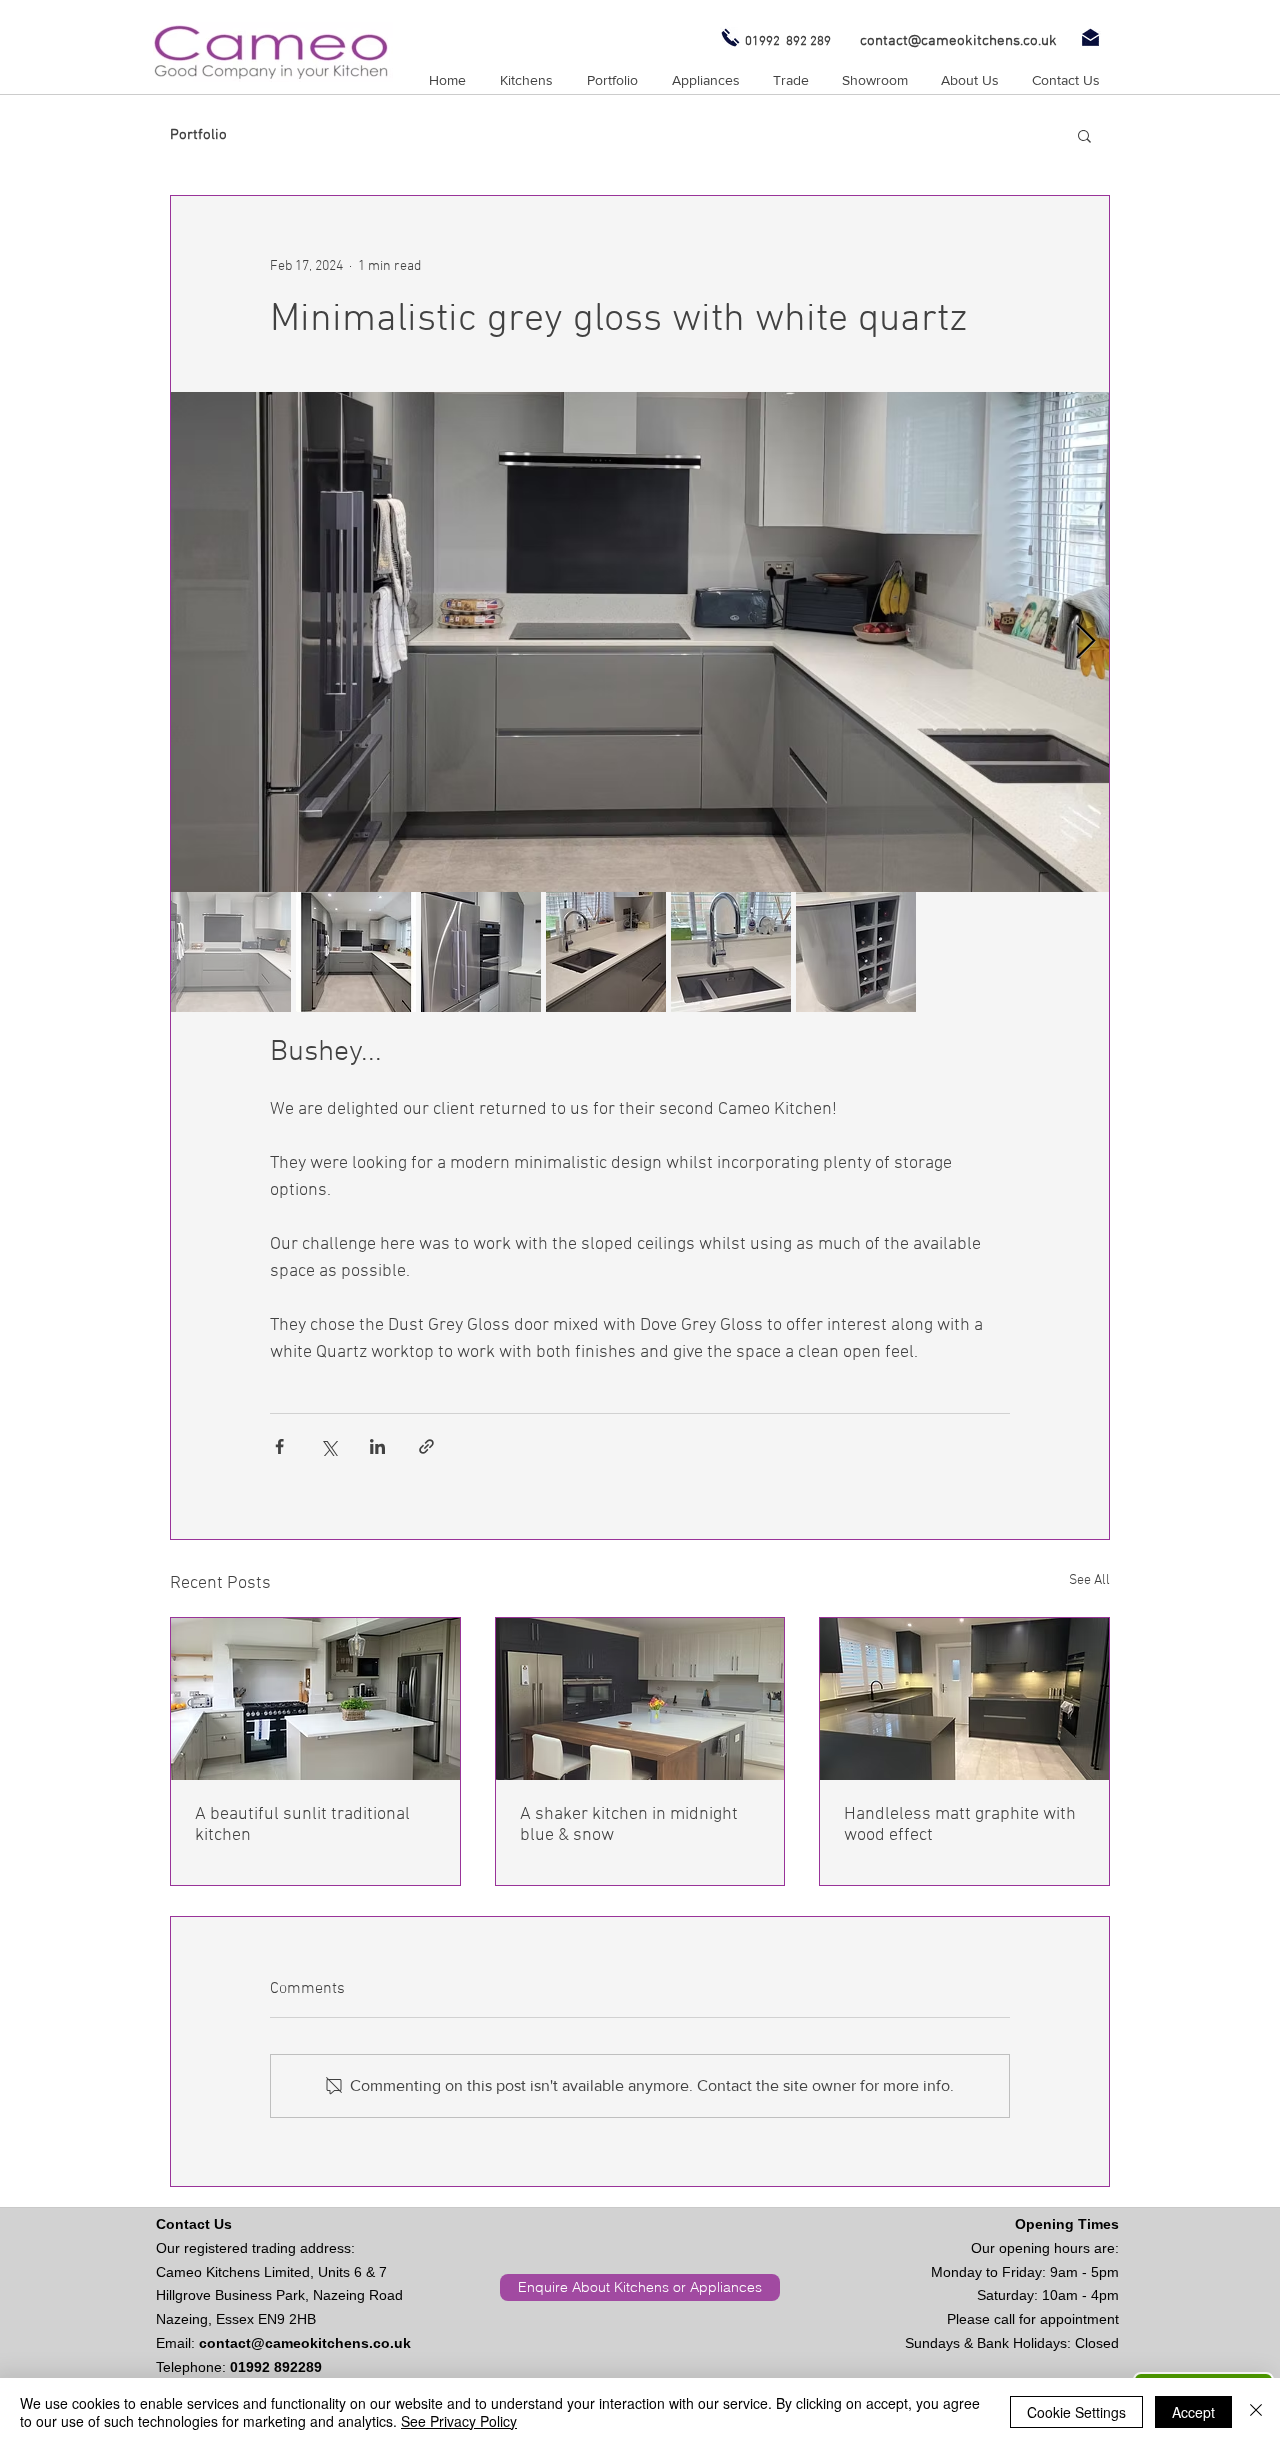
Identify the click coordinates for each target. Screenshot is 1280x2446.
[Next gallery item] (1085, 642)
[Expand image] (640, 642)
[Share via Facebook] (279, 1446)
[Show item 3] (481, 952)
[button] (1084, 135)
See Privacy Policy (459, 2421)
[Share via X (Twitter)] (328, 1446)
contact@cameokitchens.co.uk (305, 2343)
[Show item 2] (356, 952)
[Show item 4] (606, 952)
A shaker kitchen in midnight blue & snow (629, 1825)
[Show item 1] (231, 952)
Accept (1193, 2412)
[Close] (1256, 2412)
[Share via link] (426, 1446)
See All (1089, 1580)
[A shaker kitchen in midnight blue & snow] (640, 1699)
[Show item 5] (731, 952)
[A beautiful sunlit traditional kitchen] (315, 1699)
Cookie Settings (1076, 2412)
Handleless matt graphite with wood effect (960, 1825)
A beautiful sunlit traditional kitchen (302, 1825)
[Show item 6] (856, 952)
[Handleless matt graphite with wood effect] (964, 1699)
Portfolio (198, 135)
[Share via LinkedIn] (377, 1446)
